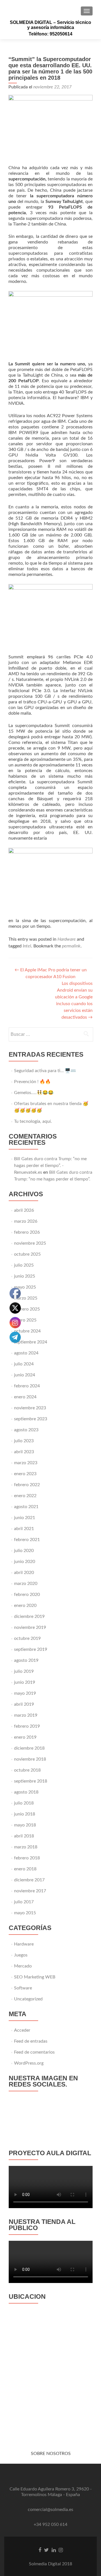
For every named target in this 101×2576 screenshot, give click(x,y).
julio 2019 (24, 1671)
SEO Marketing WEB (35, 1977)
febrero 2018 (27, 1858)
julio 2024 (24, 1364)
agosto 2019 (26, 1660)
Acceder (22, 2030)
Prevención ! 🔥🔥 (32, 1082)
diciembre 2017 (29, 1880)
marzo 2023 (26, 1463)
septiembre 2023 (31, 1419)
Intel (27, 946)
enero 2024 (25, 1397)
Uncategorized (28, 1999)
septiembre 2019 (31, 1649)
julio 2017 (24, 1902)
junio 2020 (25, 1562)
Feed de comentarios (34, 2052)
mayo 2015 (25, 1913)
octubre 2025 (27, 1254)
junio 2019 (25, 1682)
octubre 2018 (27, 1770)
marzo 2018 (26, 1847)
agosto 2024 (26, 1353)
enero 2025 (25, 1320)
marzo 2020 (26, 1584)
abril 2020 (24, 1573)
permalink (71, 946)
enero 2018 (25, 1869)
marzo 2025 (26, 1298)
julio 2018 (24, 1803)
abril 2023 (24, 1452)
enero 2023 (25, 1474)
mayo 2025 (25, 1287)
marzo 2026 (26, 1221)
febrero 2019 (27, 1726)
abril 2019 (24, 1704)
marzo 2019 (26, 1715)
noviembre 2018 (30, 1759)
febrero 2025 (27, 1309)
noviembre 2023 (30, 1408)
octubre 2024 (27, 1331)
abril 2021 (24, 1529)
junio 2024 (25, 1375)
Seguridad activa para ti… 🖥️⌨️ (45, 1071)
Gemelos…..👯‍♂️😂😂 (34, 1093)
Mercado (23, 1966)
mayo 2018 (25, 1825)
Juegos (21, 1955)
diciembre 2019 (29, 1616)
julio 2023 (24, 1441)
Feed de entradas (31, 2041)
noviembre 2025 (30, 1243)
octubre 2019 (27, 1638)
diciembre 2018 (29, 1748)
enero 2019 (25, 1737)
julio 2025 (24, 1265)
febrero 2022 (27, 1485)
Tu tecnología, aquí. (33, 1121)
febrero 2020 (27, 1595)
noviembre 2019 (30, 1627)
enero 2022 (25, 1496)
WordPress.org (29, 2063)
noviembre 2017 (30, 1891)
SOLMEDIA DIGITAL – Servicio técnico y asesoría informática (50, 25)
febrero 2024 (27, 1386)
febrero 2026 (27, 1232)
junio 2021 (25, 1518)
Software (23, 1988)
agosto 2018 (26, 1792)
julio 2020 (24, 1551)
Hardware (67, 939)
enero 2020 (25, 1605)
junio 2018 (25, 1814)
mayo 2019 (25, 1693)
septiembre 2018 (31, 1781)
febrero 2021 (27, 1540)
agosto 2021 (26, 1507)
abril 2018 (24, 1836)
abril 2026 (24, 1210)
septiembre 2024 (31, 1342)
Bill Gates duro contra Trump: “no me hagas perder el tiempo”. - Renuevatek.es (50, 1166)
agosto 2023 (26, 1430)
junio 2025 (25, 1276)
